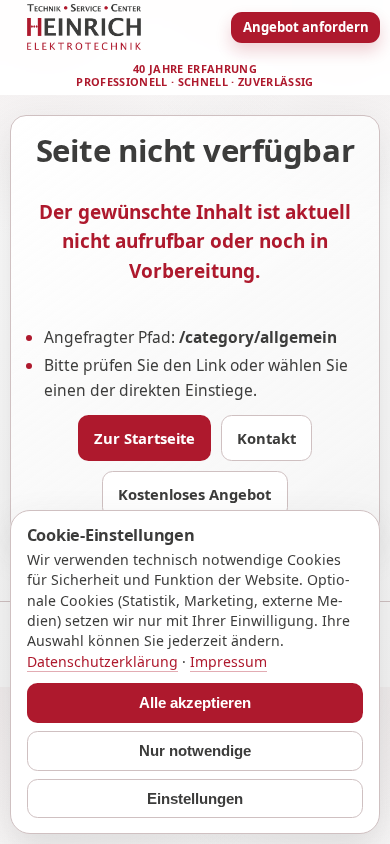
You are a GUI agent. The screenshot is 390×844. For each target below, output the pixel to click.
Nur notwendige (195, 751)
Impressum (228, 661)
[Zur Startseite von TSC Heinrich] (84, 27)
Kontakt (266, 438)
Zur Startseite (144, 438)
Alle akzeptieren (195, 703)
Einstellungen (195, 799)
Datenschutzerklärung (102, 661)
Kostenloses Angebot (194, 494)
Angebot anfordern (306, 27)
